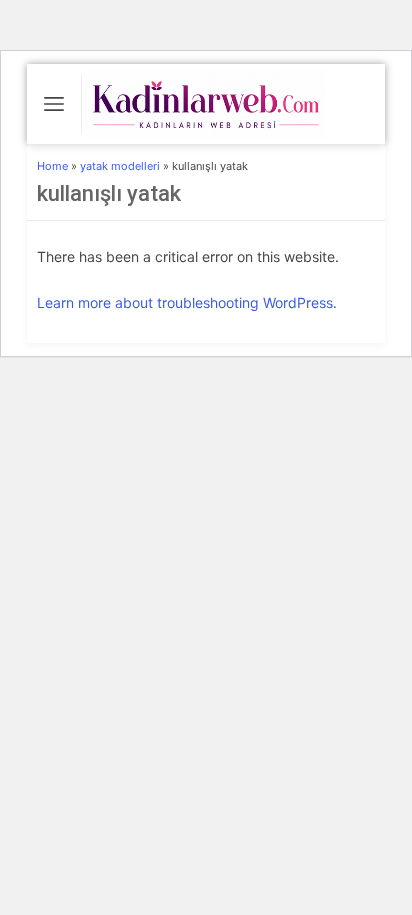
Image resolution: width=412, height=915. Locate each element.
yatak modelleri (120, 166)
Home (52, 166)
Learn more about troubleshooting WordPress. (187, 302)
